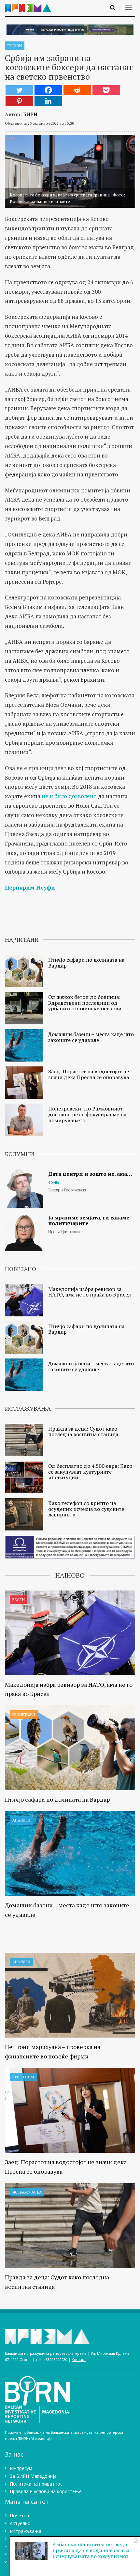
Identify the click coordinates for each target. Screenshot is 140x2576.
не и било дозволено (69, 796)
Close (136, 2541)
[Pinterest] (19, 101)
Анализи (21, 1820)
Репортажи (24, 1714)
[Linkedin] (48, 101)
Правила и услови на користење (46, 2491)
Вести (19, 1599)
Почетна (19, 2515)
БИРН (30, 114)
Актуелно (20, 2523)
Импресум (21, 2468)
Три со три (23, 2077)
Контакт (79, 2359)
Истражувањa (27, 2192)
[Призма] (30, 4)
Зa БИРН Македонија (33, 2476)
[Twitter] (19, 90)
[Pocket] (106, 90)
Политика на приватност (37, 2484)
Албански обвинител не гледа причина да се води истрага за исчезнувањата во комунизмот (91, 2550)
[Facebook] (48, 90)
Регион (15, 46)
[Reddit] (77, 90)
